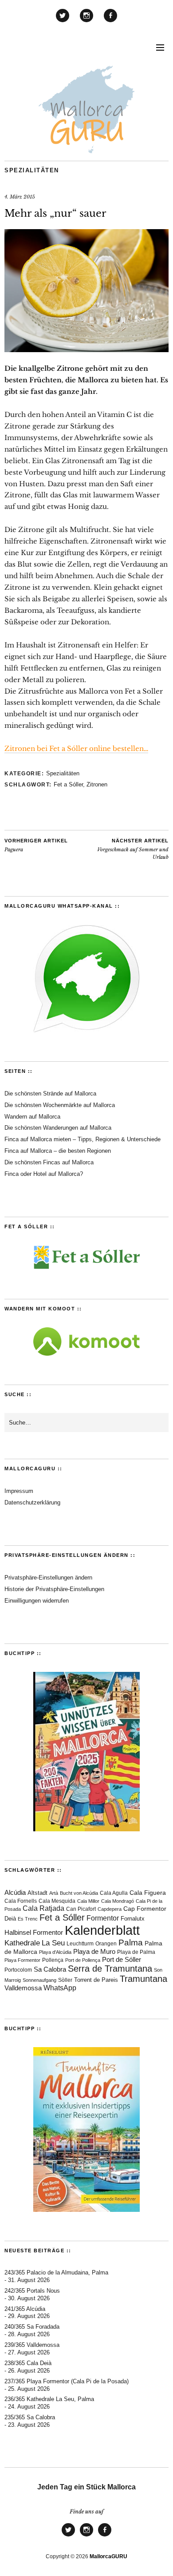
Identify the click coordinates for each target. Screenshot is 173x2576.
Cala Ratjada (43, 1908)
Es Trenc (28, 1919)
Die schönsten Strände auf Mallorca (50, 1094)
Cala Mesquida (57, 1901)
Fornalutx (133, 1919)
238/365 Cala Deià (28, 2363)
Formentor (103, 1918)
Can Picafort (81, 1909)
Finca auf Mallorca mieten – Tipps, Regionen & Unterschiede (83, 1139)
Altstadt (37, 1893)
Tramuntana (144, 1979)
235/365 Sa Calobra (30, 2417)
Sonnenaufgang (39, 1980)
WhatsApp (60, 1988)
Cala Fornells (21, 1901)
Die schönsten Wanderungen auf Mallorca (58, 1128)
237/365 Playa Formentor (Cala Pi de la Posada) (67, 2381)
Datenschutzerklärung (32, 1502)
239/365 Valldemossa (32, 2345)
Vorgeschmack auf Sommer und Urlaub (133, 849)
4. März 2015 (20, 197)
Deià (10, 1919)
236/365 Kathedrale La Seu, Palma (49, 2399)
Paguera (36, 845)
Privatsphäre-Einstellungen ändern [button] (48, 1578)
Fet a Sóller (68, 784)
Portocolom (18, 1970)
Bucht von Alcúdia (79, 1893)
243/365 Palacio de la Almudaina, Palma (56, 2272)
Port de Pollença (83, 1960)
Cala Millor (88, 1901)
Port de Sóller (122, 1959)
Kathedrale (22, 1943)
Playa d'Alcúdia (55, 1952)
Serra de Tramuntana (110, 1969)
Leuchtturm (80, 1943)
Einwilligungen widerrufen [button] (37, 1601)
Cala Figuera (148, 1893)
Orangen (106, 1944)
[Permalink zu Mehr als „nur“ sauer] (86, 349)
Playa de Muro (94, 1952)
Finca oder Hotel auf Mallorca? (44, 1174)
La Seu (53, 1943)
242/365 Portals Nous (32, 2291)
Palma (131, 1943)
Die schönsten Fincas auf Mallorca (49, 1162)
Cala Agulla (114, 1893)
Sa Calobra (50, 1969)
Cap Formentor (145, 1909)
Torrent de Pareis (96, 1980)
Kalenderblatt (102, 1930)
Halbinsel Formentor (34, 1932)
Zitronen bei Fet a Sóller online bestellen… (76, 748)
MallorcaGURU (108, 2556)
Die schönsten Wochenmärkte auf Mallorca (60, 1105)
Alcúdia (15, 1892)
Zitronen (97, 784)
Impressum (19, 1491)
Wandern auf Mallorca (32, 1117)
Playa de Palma (136, 1952)
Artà (54, 1893)
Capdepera (110, 1909)
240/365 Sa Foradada (32, 2327)
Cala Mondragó (118, 1901)
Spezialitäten (32, 170)
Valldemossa (23, 1988)
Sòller (65, 1980)
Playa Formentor (22, 1960)
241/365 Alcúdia (25, 2309)
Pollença (53, 1960)
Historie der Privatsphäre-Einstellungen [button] (54, 1589)
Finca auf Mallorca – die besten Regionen (58, 1151)
